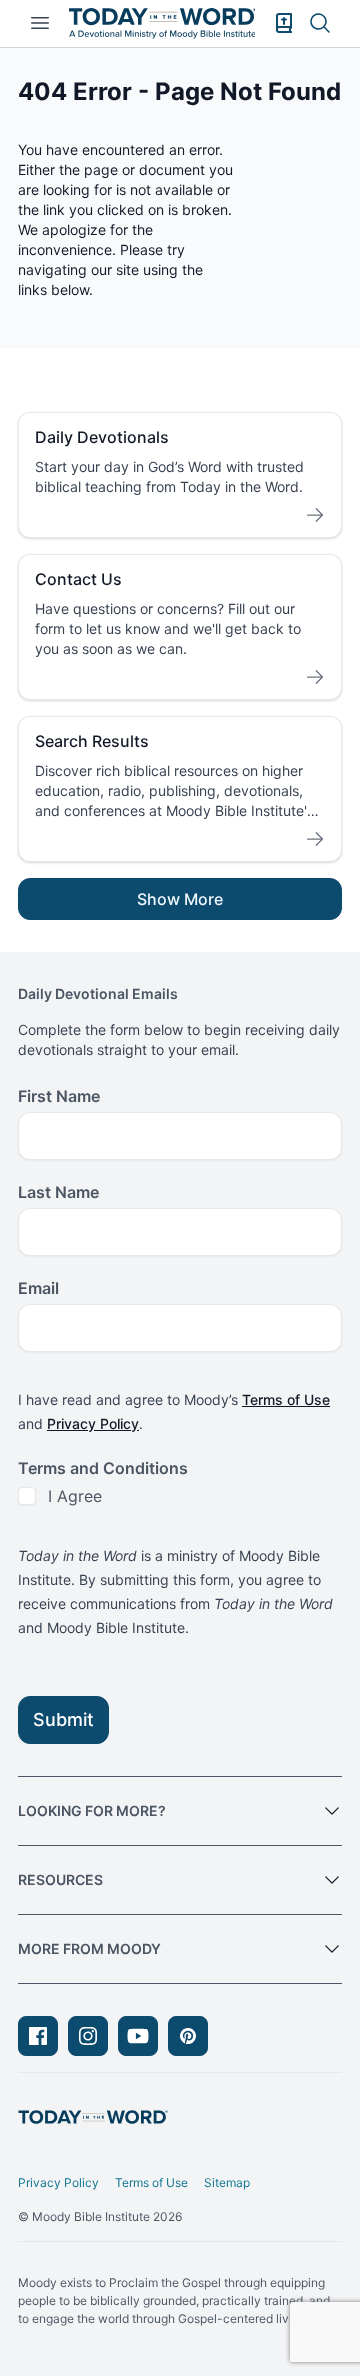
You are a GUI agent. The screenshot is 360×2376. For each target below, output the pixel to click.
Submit (63, 1719)
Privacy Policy (93, 1423)
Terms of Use (286, 1399)
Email (38, 1288)
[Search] (320, 23)
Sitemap (227, 2182)
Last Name (58, 1192)
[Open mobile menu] (40, 23)
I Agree (75, 1496)
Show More (180, 899)
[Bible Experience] (284, 23)
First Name (59, 1096)
